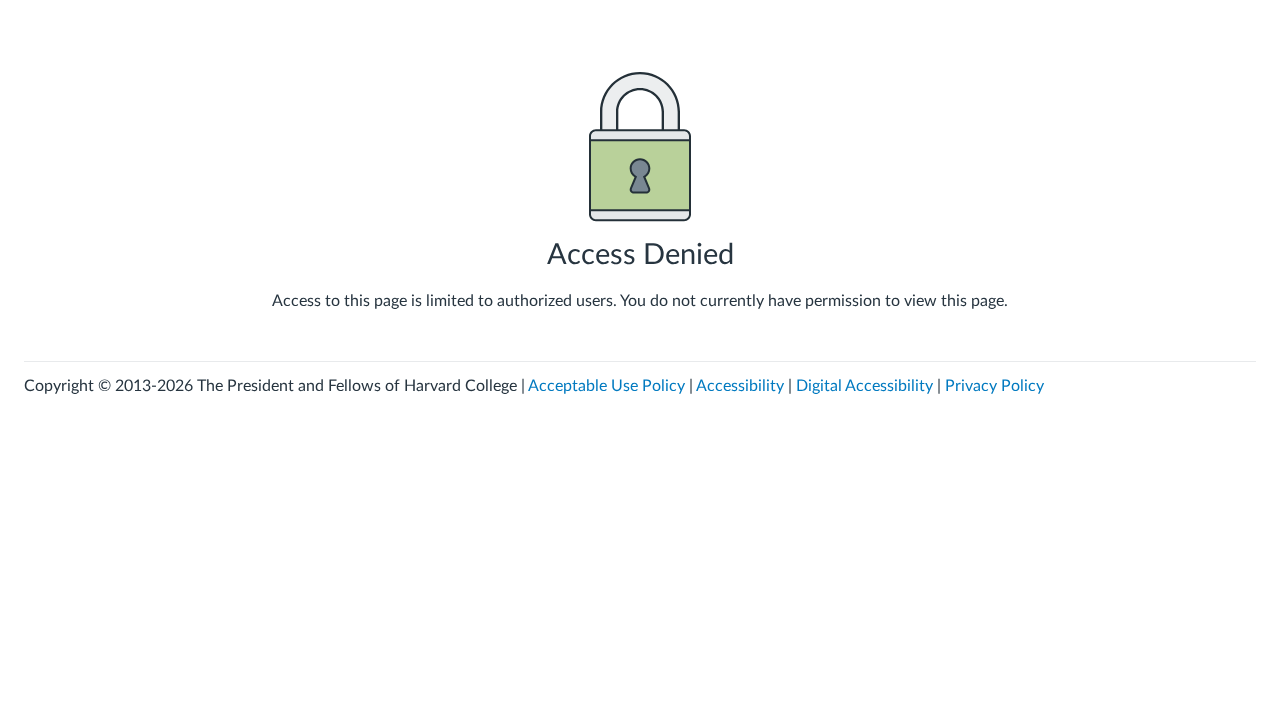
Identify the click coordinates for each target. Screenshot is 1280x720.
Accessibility (740, 386)
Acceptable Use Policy (606, 386)
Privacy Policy (994, 386)
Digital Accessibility (864, 386)
